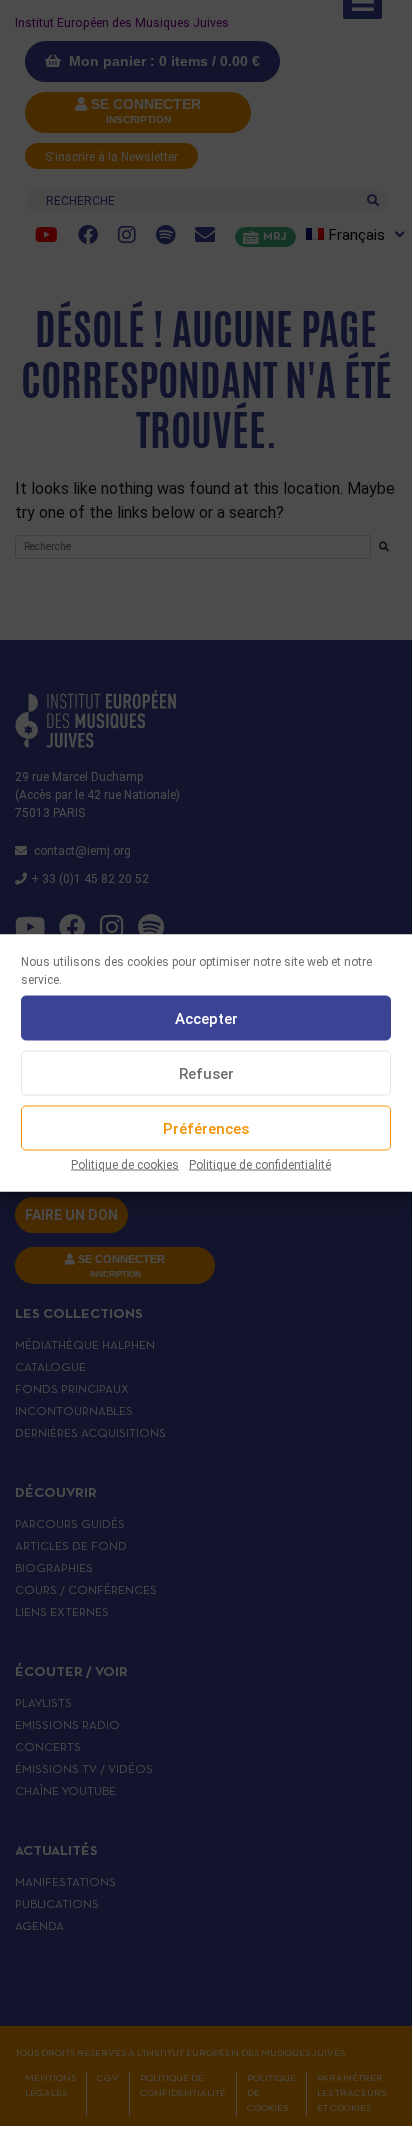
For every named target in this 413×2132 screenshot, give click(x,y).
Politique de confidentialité (260, 1165)
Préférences (206, 1128)
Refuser (206, 1073)
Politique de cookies (125, 1165)
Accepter (206, 1018)
